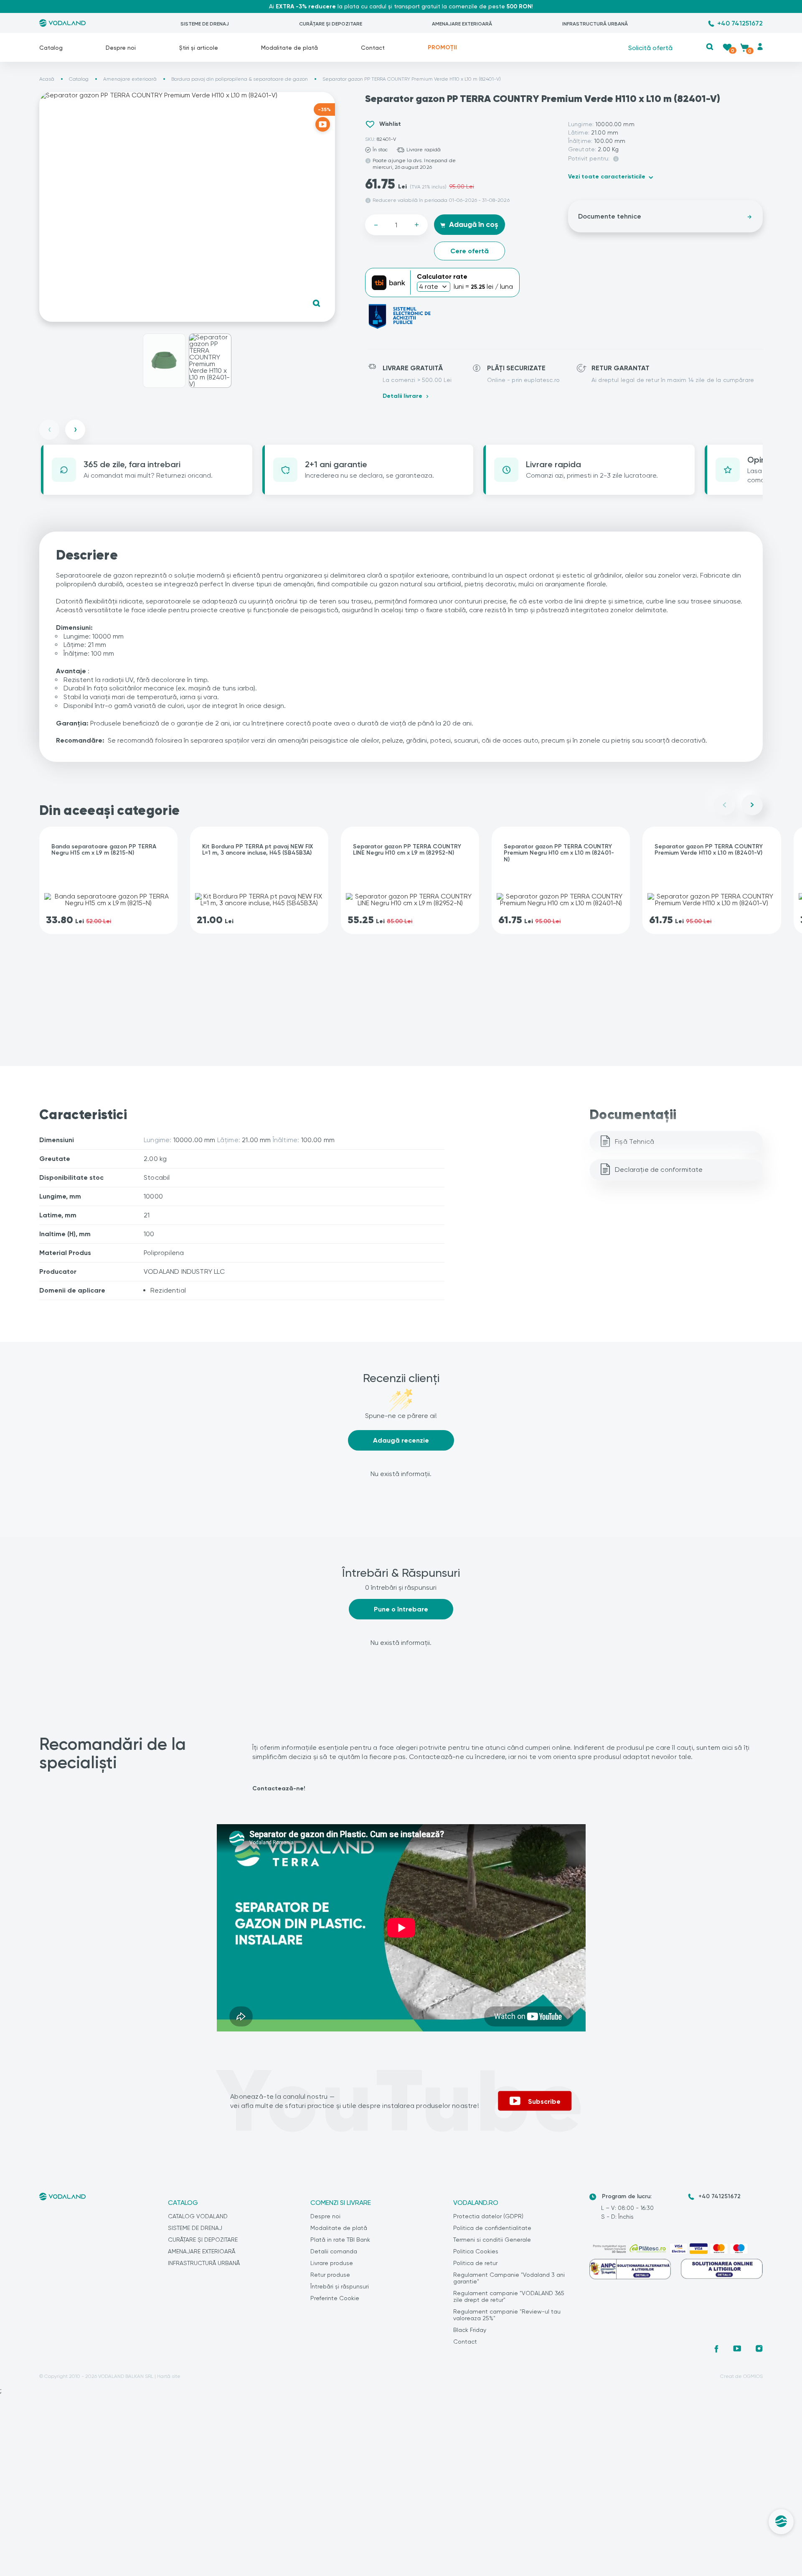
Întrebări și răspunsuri (340, 2286)
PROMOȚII (442, 47)
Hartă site (169, 2376)
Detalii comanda (334, 2251)
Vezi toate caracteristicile (607, 177)
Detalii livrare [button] (402, 396)
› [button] (75, 429)
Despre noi (121, 48)
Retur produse (330, 2275)
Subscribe (544, 2101)
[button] (710, 47)
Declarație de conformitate (659, 1170)
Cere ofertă (470, 251)
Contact (373, 48)
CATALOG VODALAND (198, 2216)
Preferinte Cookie (335, 2298)
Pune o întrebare (401, 1609)
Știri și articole (199, 48)
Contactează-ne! (279, 1788)
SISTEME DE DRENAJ (205, 24)
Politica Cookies (476, 2251)
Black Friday (470, 2330)
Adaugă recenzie (401, 1440)
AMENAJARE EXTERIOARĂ (462, 24)
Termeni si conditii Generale (492, 2240)
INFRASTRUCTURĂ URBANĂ (595, 24)
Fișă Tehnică (634, 1142)
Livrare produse (332, 2263)
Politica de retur (475, 2263)
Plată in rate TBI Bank (340, 2240)
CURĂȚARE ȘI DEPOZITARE (331, 24)
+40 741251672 (740, 23)
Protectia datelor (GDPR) (488, 2216)
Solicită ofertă (650, 47)
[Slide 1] (164, 361)
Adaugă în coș (473, 224)
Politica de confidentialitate (492, 2228)
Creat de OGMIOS (741, 2376)
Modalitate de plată (289, 48)
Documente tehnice (610, 216)
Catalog (51, 48)
